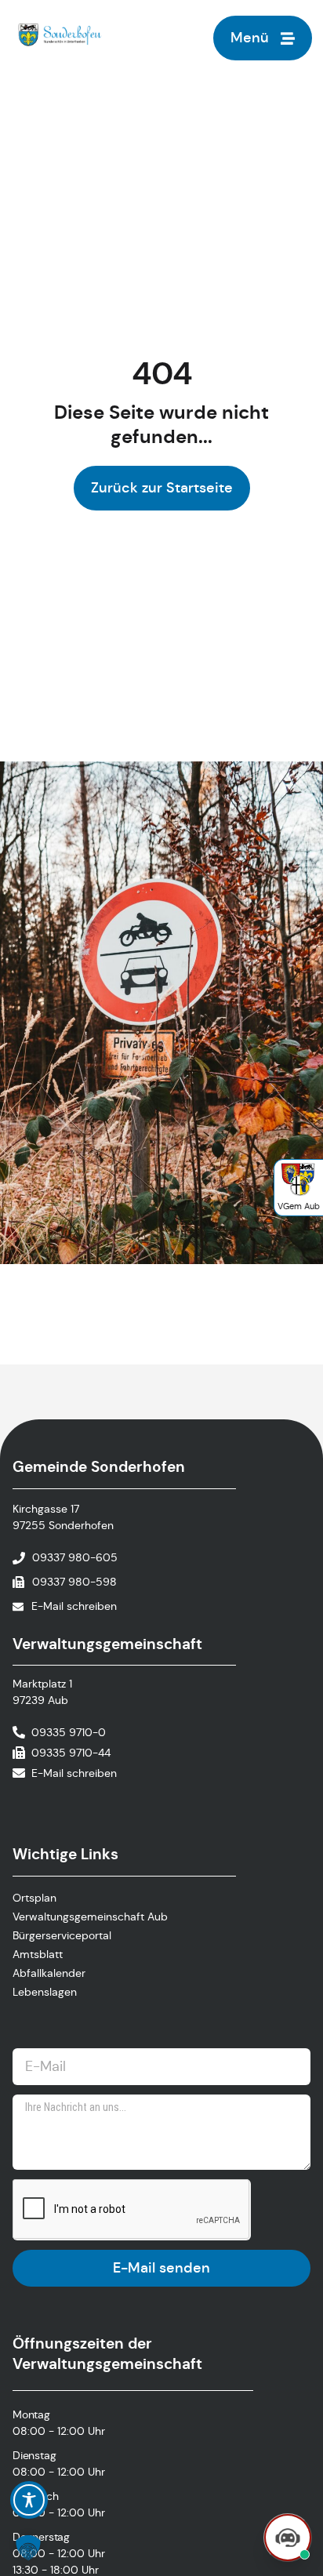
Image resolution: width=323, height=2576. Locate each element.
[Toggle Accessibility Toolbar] (29, 2500)
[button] (28, 2548)
